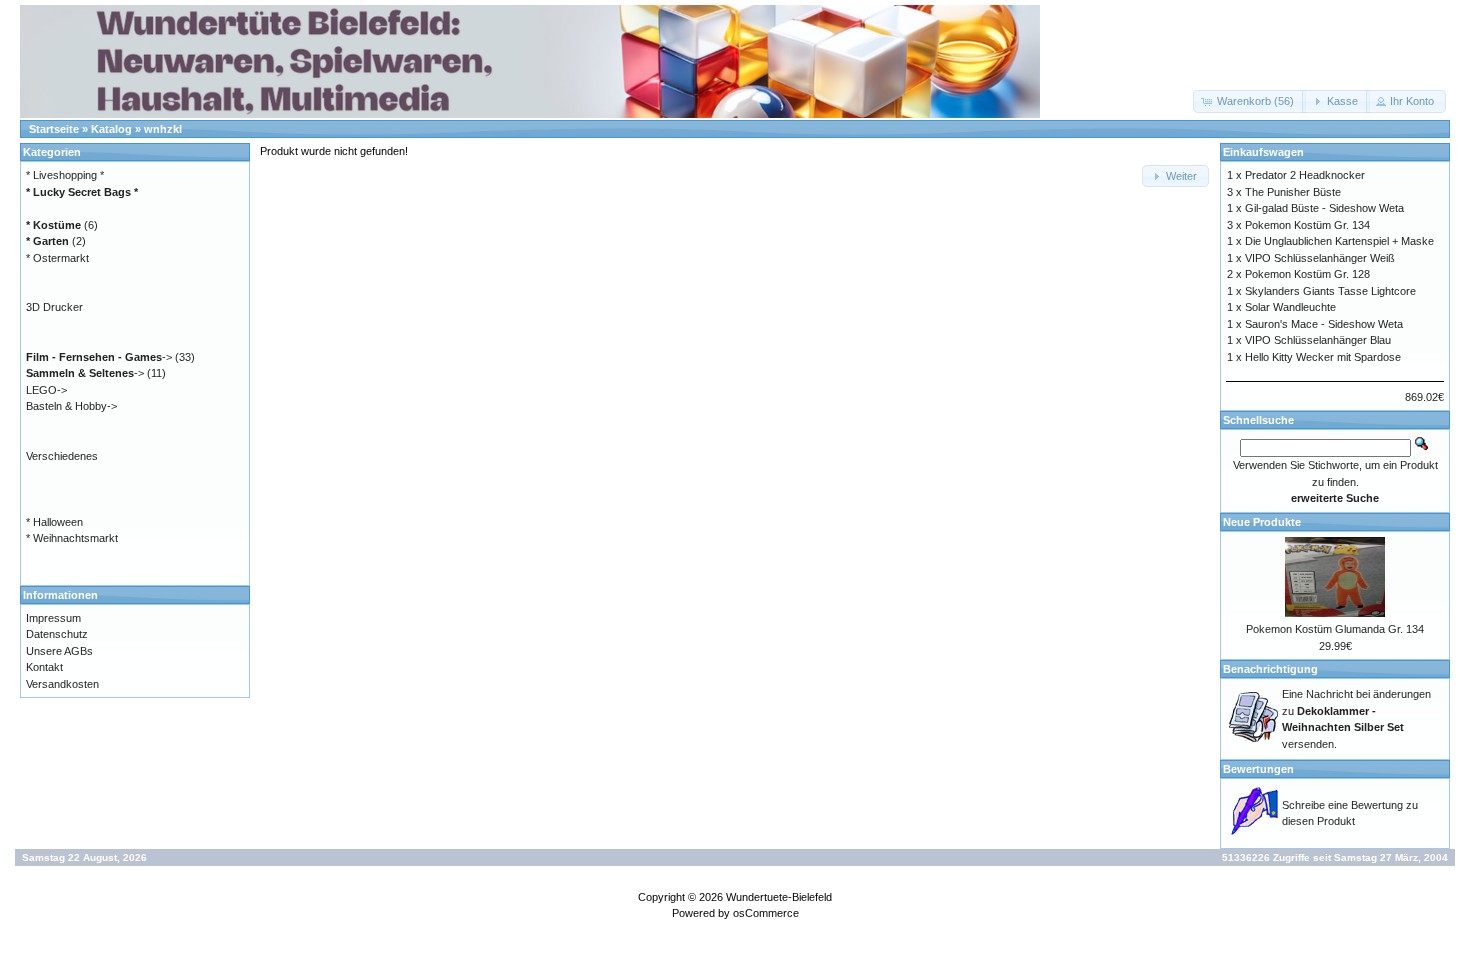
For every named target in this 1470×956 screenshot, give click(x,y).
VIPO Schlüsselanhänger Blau (1318, 340)
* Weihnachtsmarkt (72, 538)
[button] (1249, 101)
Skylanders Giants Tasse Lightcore (1330, 291)
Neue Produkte (1262, 522)
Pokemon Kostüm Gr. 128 (1307, 274)
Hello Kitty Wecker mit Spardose (1323, 357)
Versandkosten (62, 684)
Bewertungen (1258, 769)
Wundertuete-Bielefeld (779, 897)
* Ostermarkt (57, 258)
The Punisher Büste (1293, 192)
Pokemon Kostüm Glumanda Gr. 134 (1335, 629)
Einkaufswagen (1263, 152)
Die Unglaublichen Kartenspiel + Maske (1339, 241)
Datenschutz (57, 634)
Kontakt (44, 667)
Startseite (54, 129)
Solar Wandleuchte (1290, 307)
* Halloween (54, 522)
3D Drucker (54, 307)
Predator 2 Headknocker (1305, 175)
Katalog (111, 129)
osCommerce (766, 913)
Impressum (53, 618)
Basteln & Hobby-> (71, 406)
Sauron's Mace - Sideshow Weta (1324, 324)
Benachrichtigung (1270, 669)
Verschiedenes (62, 456)
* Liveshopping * (65, 175)
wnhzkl (163, 129)
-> (99, 357)
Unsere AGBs (59, 651)
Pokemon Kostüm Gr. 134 (1307, 225)
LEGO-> (46, 390)
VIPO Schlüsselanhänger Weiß (1320, 258)
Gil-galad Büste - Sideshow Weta (1324, 208)
